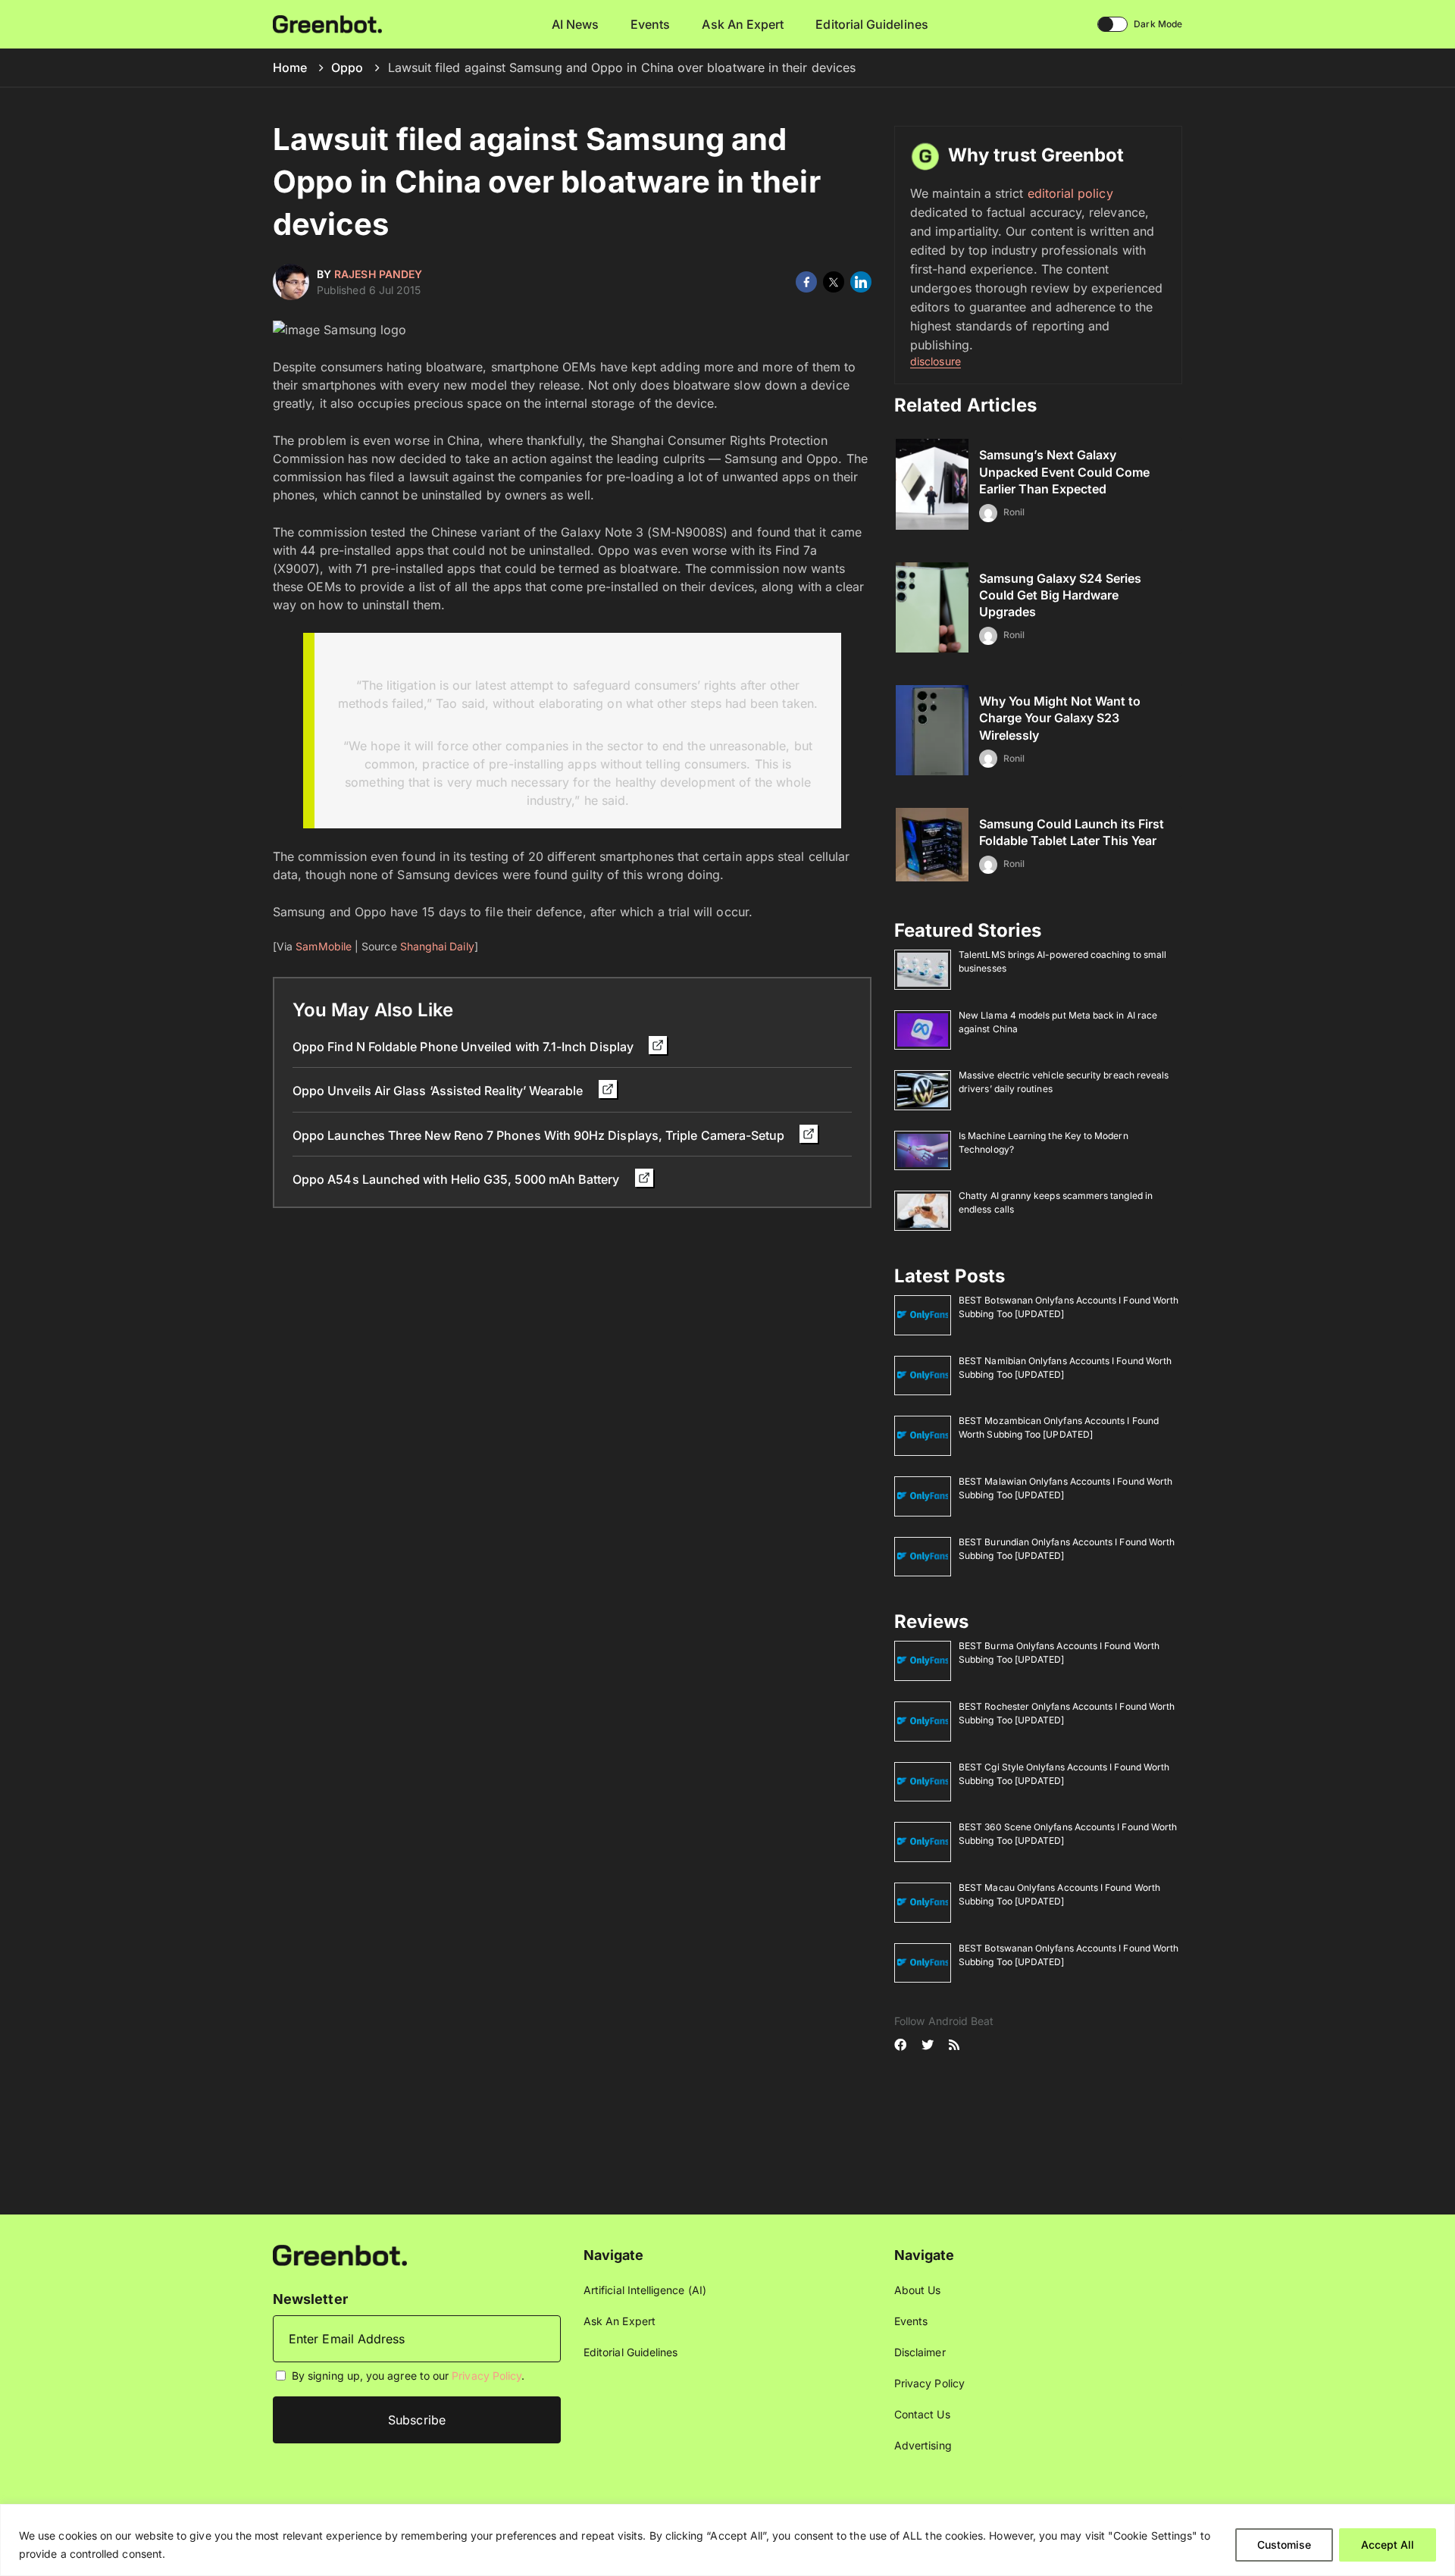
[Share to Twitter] (834, 282)
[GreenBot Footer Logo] (340, 2254)
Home (290, 67)
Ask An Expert (743, 24)
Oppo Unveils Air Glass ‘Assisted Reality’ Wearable (440, 1091)
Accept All (1388, 2545)
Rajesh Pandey (378, 274)
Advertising (923, 2445)
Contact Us (922, 2414)
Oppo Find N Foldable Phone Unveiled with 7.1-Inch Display (465, 1047)
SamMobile (324, 946)
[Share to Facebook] (806, 282)
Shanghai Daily (437, 946)
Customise (1284, 2545)
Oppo (347, 67)
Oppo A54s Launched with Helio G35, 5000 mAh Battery (458, 1179)
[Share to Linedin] (861, 282)
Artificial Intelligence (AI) (645, 2290)
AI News (576, 24)
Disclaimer (920, 2352)
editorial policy (1070, 193)
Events (650, 24)
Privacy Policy (487, 2376)
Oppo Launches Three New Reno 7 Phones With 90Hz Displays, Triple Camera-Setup (540, 1135)
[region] (727, 2540)
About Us (918, 2290)
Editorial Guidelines (871, 24)
